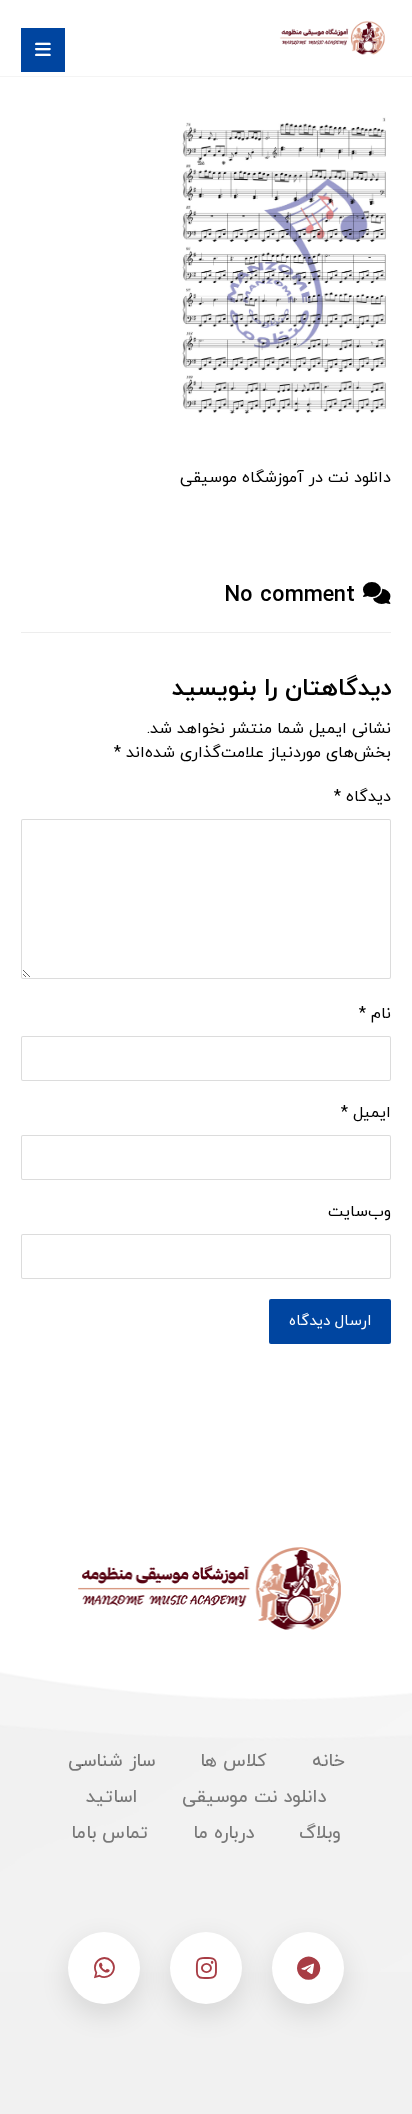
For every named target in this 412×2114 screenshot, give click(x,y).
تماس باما (109, 1833)
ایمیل (366, 1113)
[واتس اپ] (104, 1968)
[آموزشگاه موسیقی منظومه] (331, 38)
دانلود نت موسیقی (254, 1797)
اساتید (111, 1797)
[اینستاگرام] (206, 1968)
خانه (328, 1761)
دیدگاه (362, 797)
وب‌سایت (359, 1212)
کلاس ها (233, 1761)
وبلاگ (320, 1833)
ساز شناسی (111, 1761)
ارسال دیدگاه (330, 1321)
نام (375, 1014)
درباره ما (223, 1833)
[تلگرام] (308, 1968)
